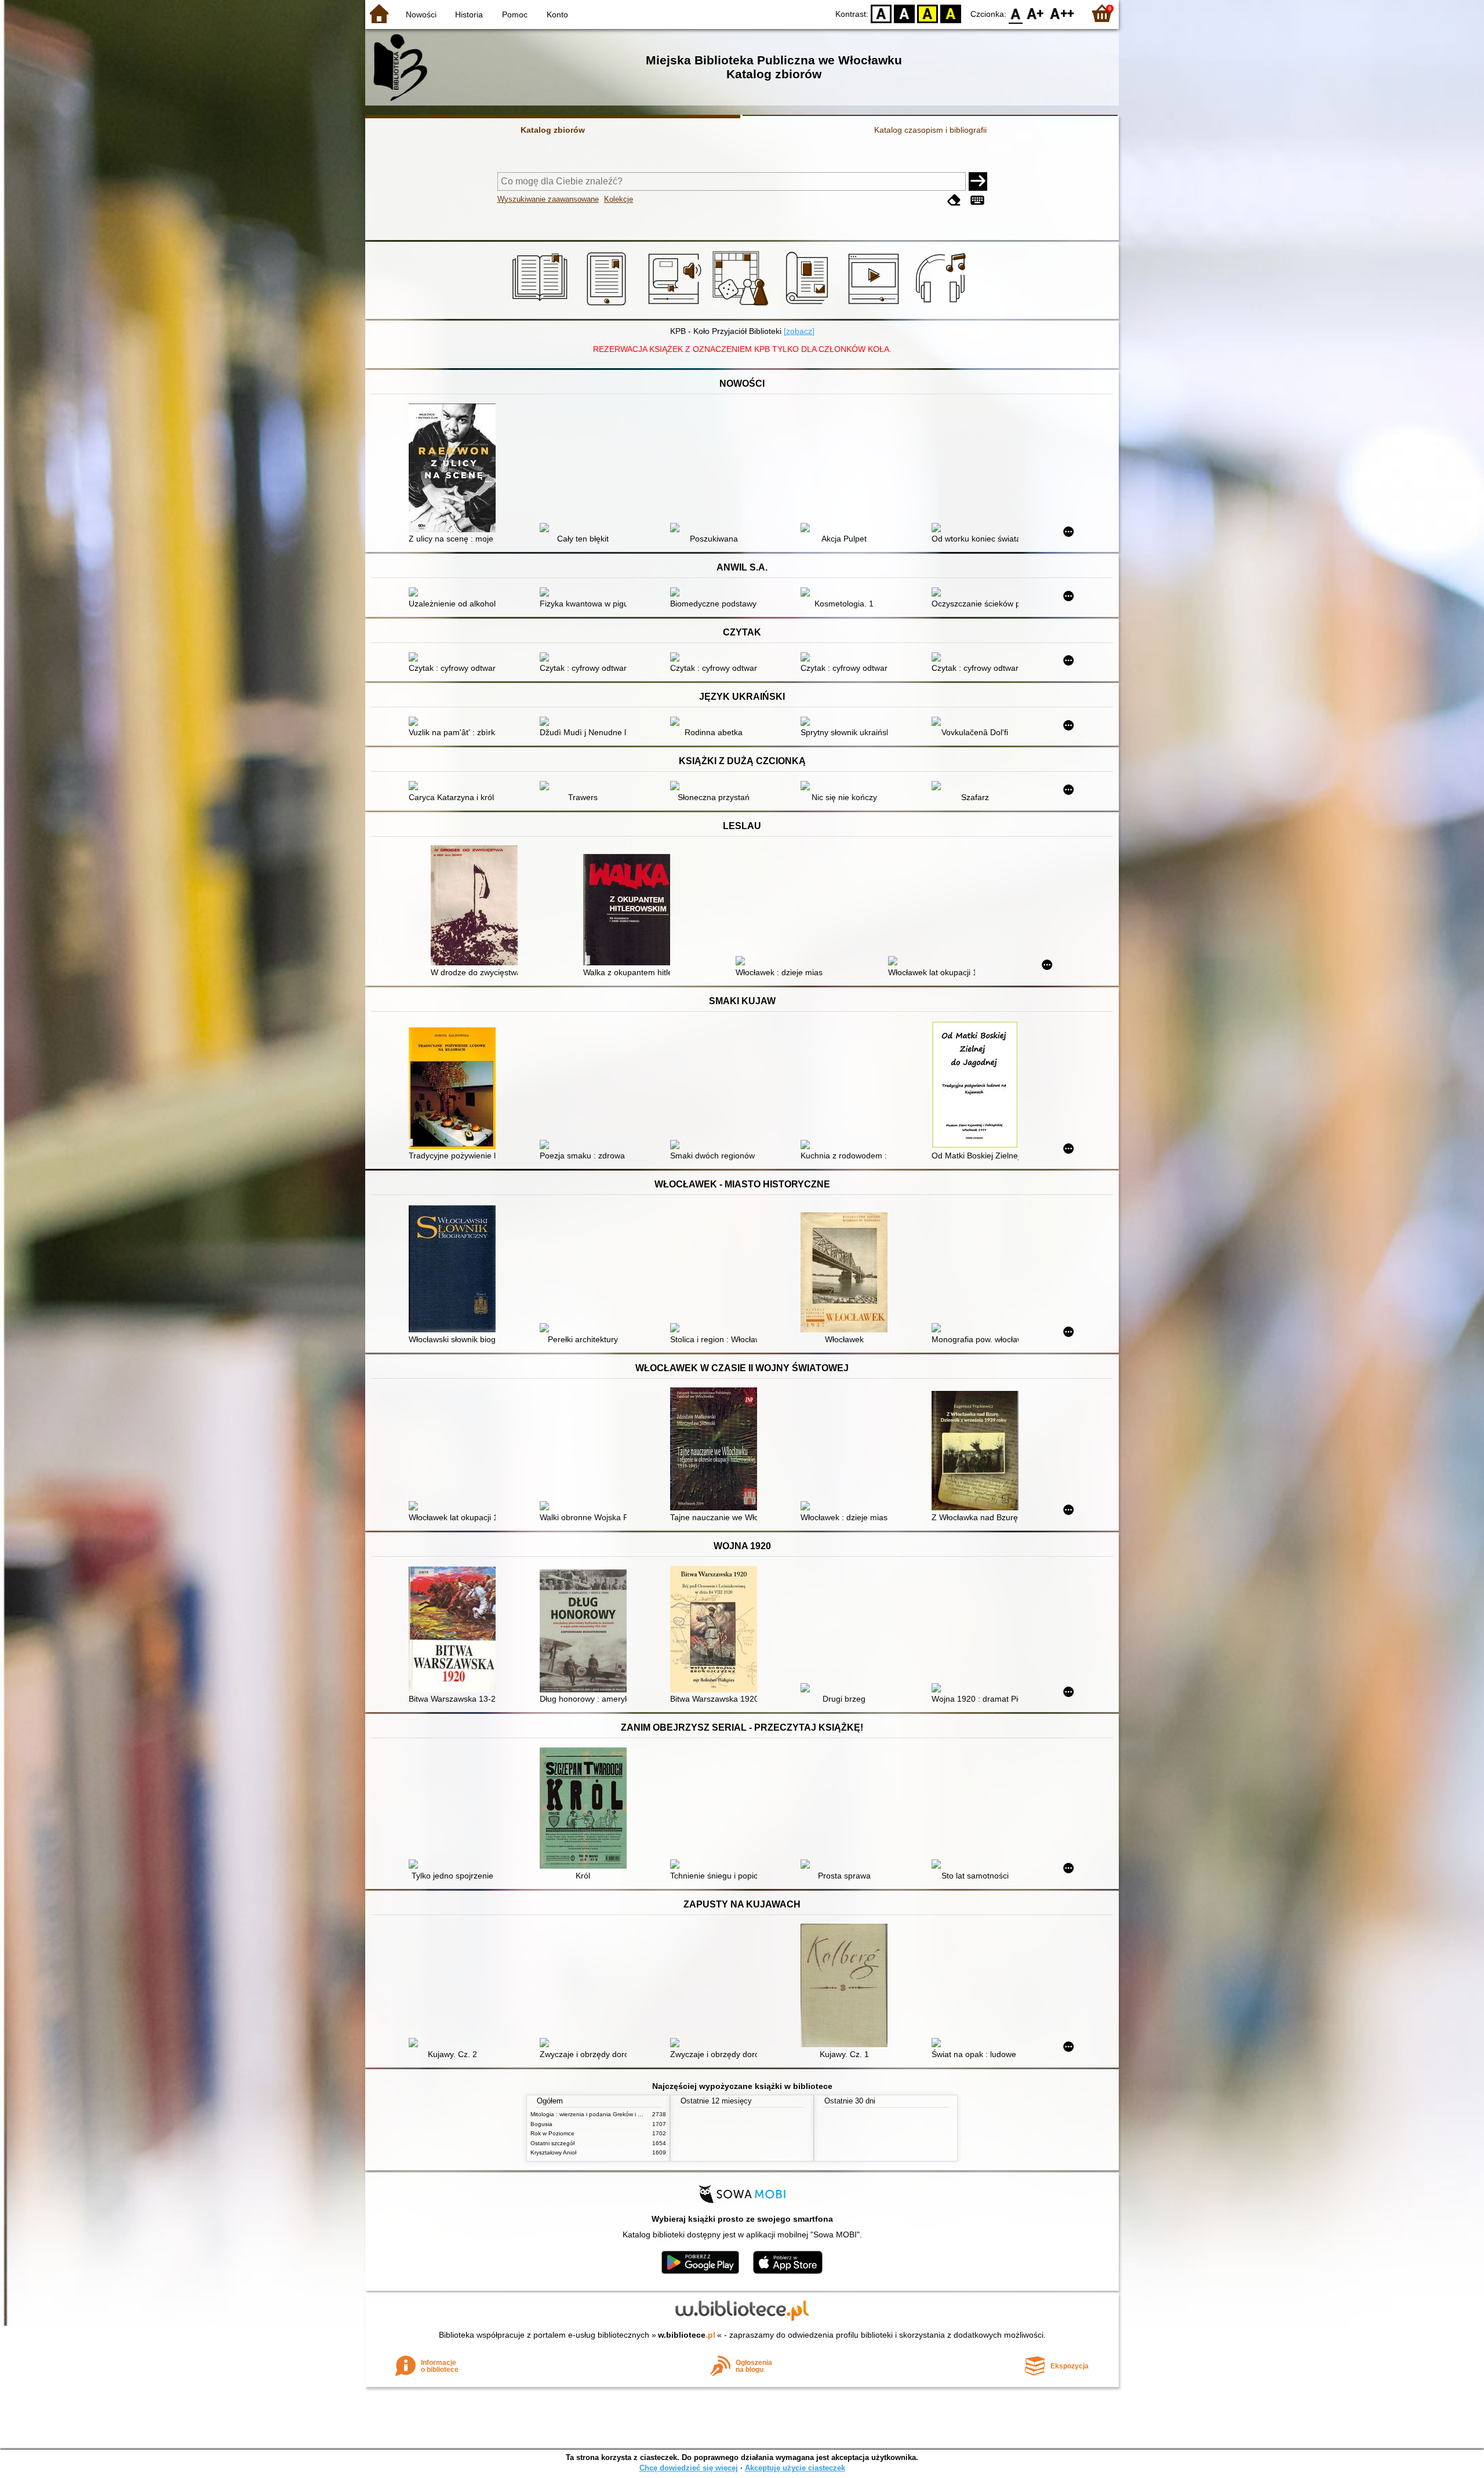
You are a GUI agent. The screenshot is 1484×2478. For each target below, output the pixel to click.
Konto (557, 14)
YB (927, 13)
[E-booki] (608, 306)
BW (904, 13)
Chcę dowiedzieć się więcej (689, 2468)
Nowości (421, 14)
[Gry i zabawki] (742, 306)
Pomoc (515, 14)
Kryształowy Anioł (553, 2152)
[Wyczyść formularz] (954, 200)
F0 (1016, 13)
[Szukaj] (978, 181)
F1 (1036, 13)
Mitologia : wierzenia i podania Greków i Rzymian (595, 2114)
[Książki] (542, 306)
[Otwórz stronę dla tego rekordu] (455, 469)
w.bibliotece (687, 2335)
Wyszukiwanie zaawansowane (548, 199)
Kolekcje (619, 199)
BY (951, 13)
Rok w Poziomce (552, 2133)
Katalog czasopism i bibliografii (930, 130)
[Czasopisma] (809, 306)
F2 (1062, 13)
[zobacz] (799, 331)
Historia (469, 14)
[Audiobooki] (676, 306)
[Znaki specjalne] (977, 200)
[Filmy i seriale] (876, 306)
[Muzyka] (942, 306)
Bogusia (541, 2124)
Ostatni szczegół (552, 2143)
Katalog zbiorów (553, 130)
